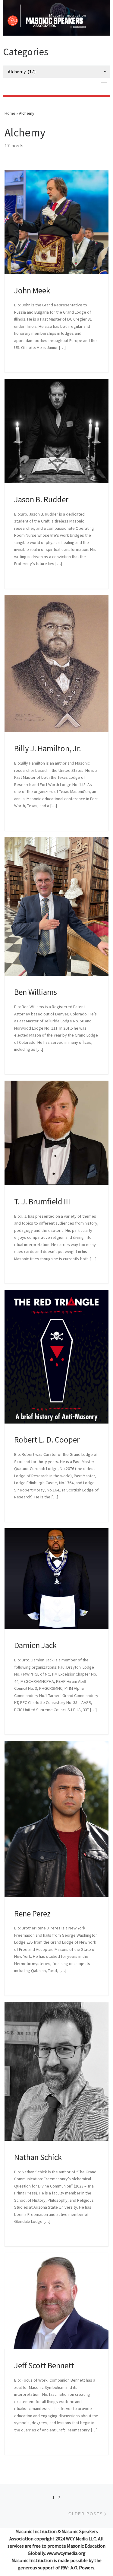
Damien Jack (35, 1645)
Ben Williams (36, 992)
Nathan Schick (38, 2157)
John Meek (32, 290)
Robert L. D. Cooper (47, 1440)
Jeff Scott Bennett (44, 2365)
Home (10, 113)
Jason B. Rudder (41, 499)
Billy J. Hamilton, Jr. (48, 748)
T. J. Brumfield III (42, 1201)
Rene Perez (32, 1913)
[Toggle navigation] (104, 84)
